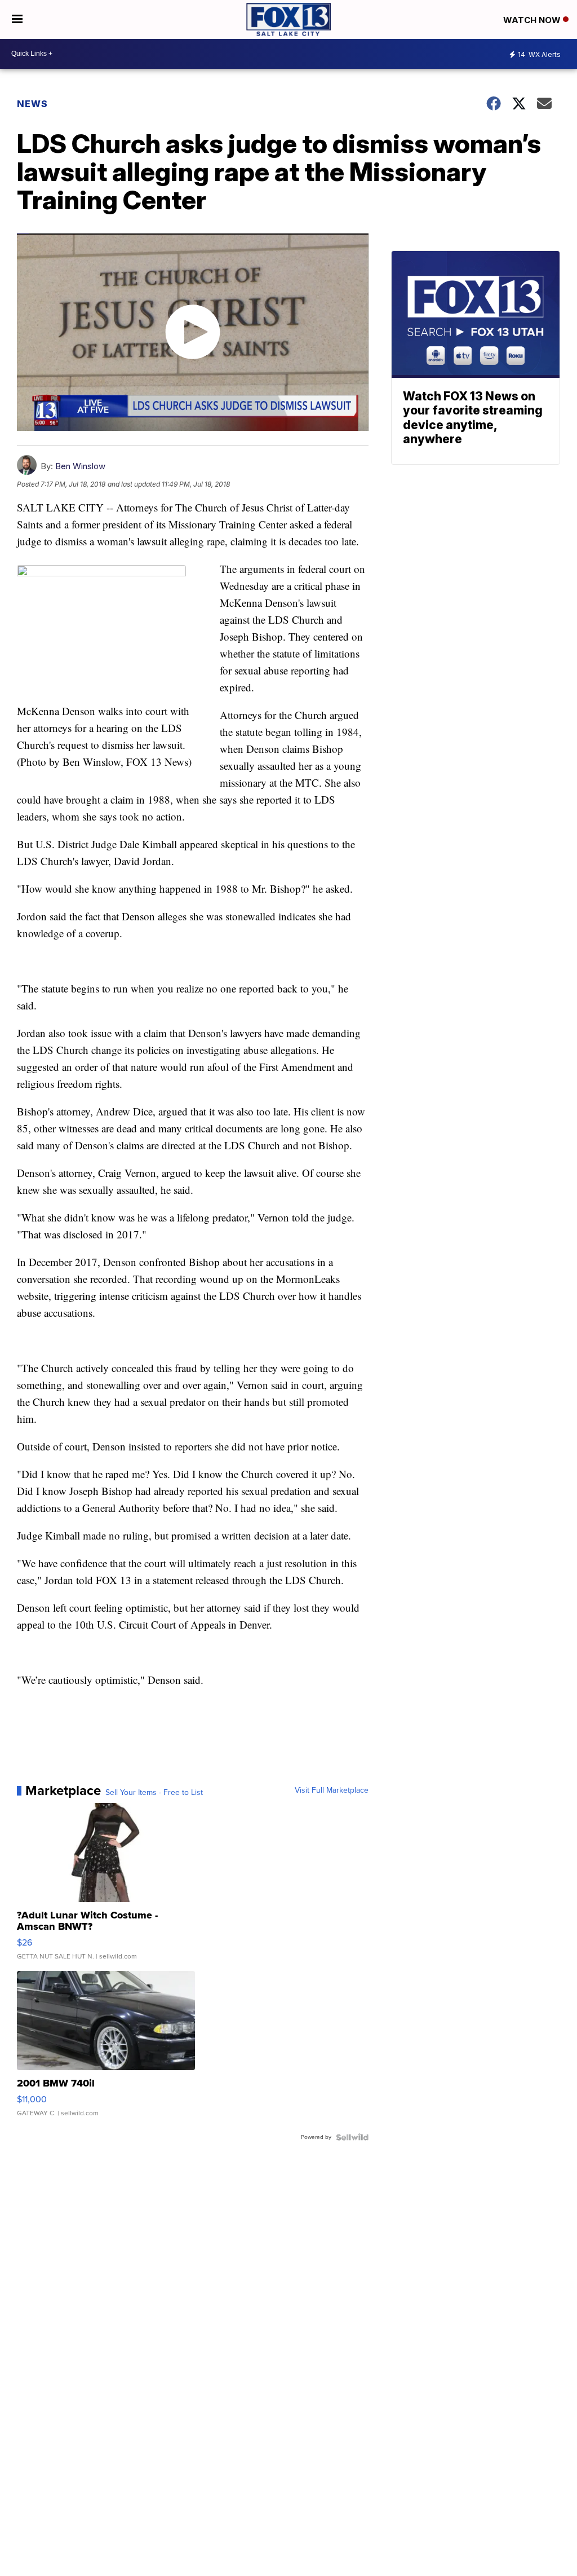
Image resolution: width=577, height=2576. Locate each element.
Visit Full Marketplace (332, 1790)
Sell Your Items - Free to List (154, 1793)
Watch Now (533, 20)
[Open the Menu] (17, 19)
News (32, 104)
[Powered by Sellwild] (352, 2137)
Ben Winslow (80, 466)
